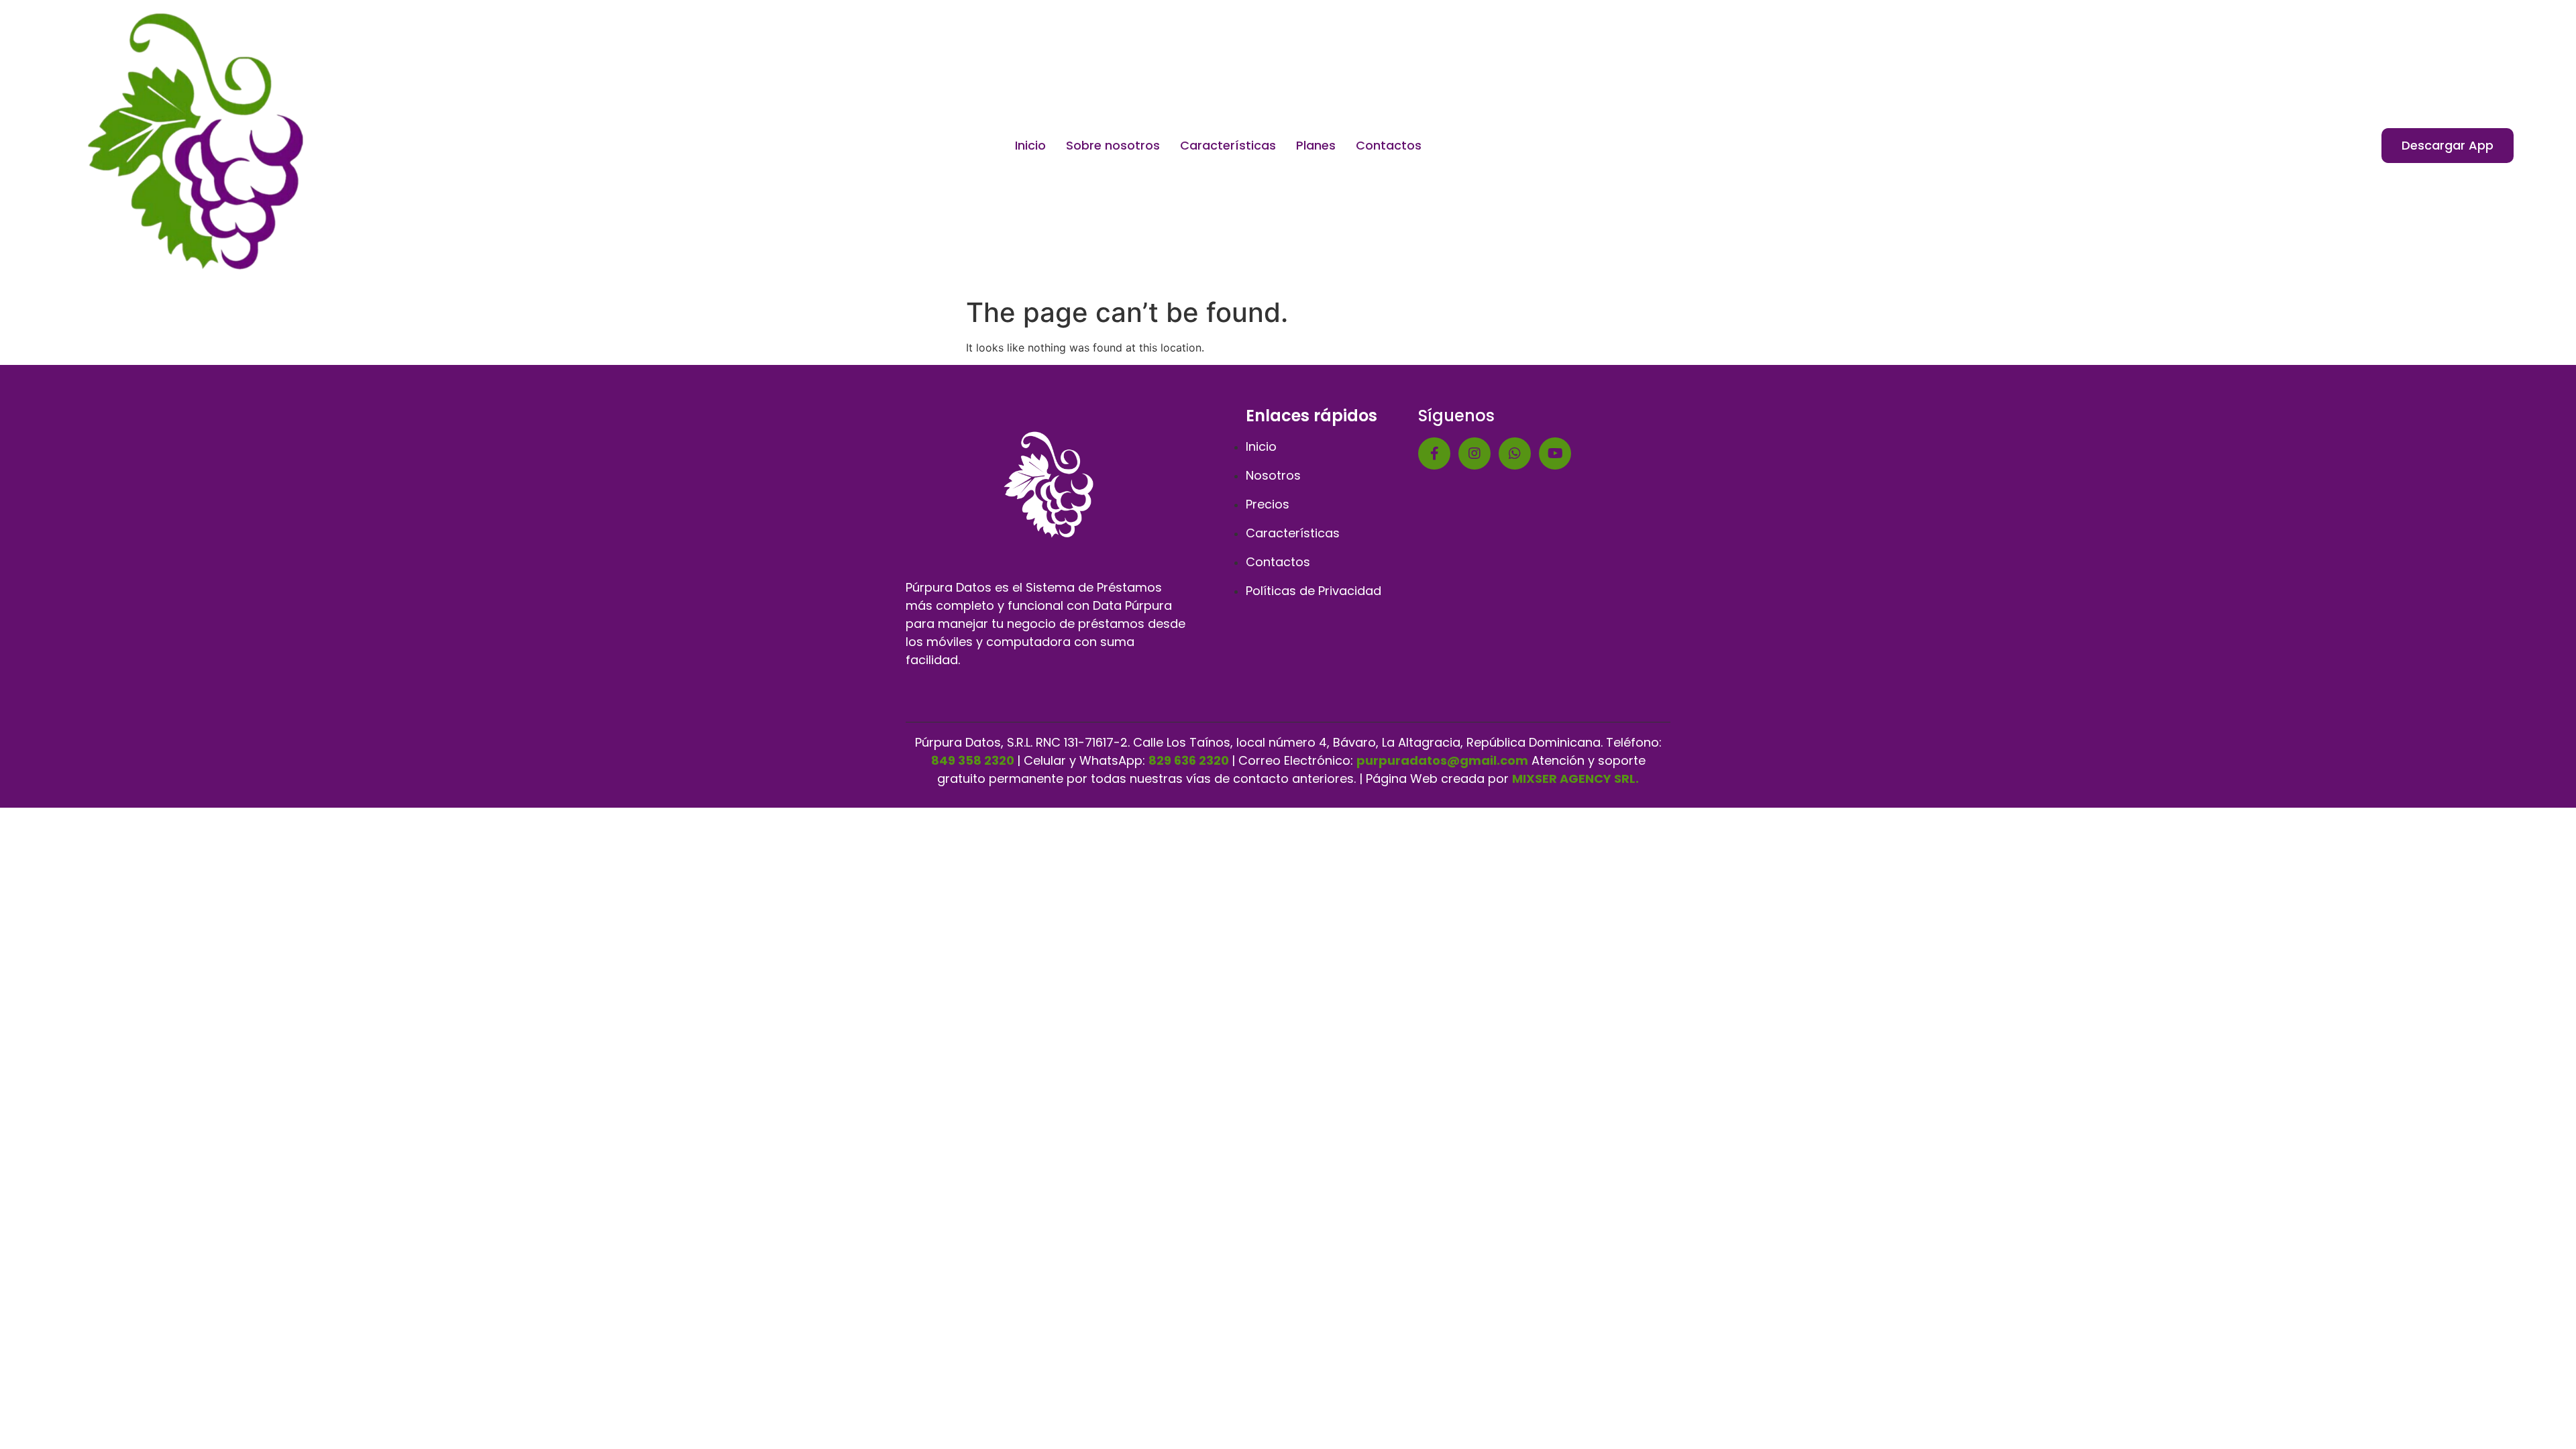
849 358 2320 (973, 760)
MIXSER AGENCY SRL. (1575, 779)
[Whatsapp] (1515, 453)
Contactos (1389, 145)
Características (1228, 145)
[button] (2448, 146)
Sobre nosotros (1113, 145)
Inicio (1030, 145)
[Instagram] (1474, 453)
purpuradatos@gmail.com (1442, 760)
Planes (1316, 145)
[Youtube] (1555, 453)
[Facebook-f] (1434, 453)
